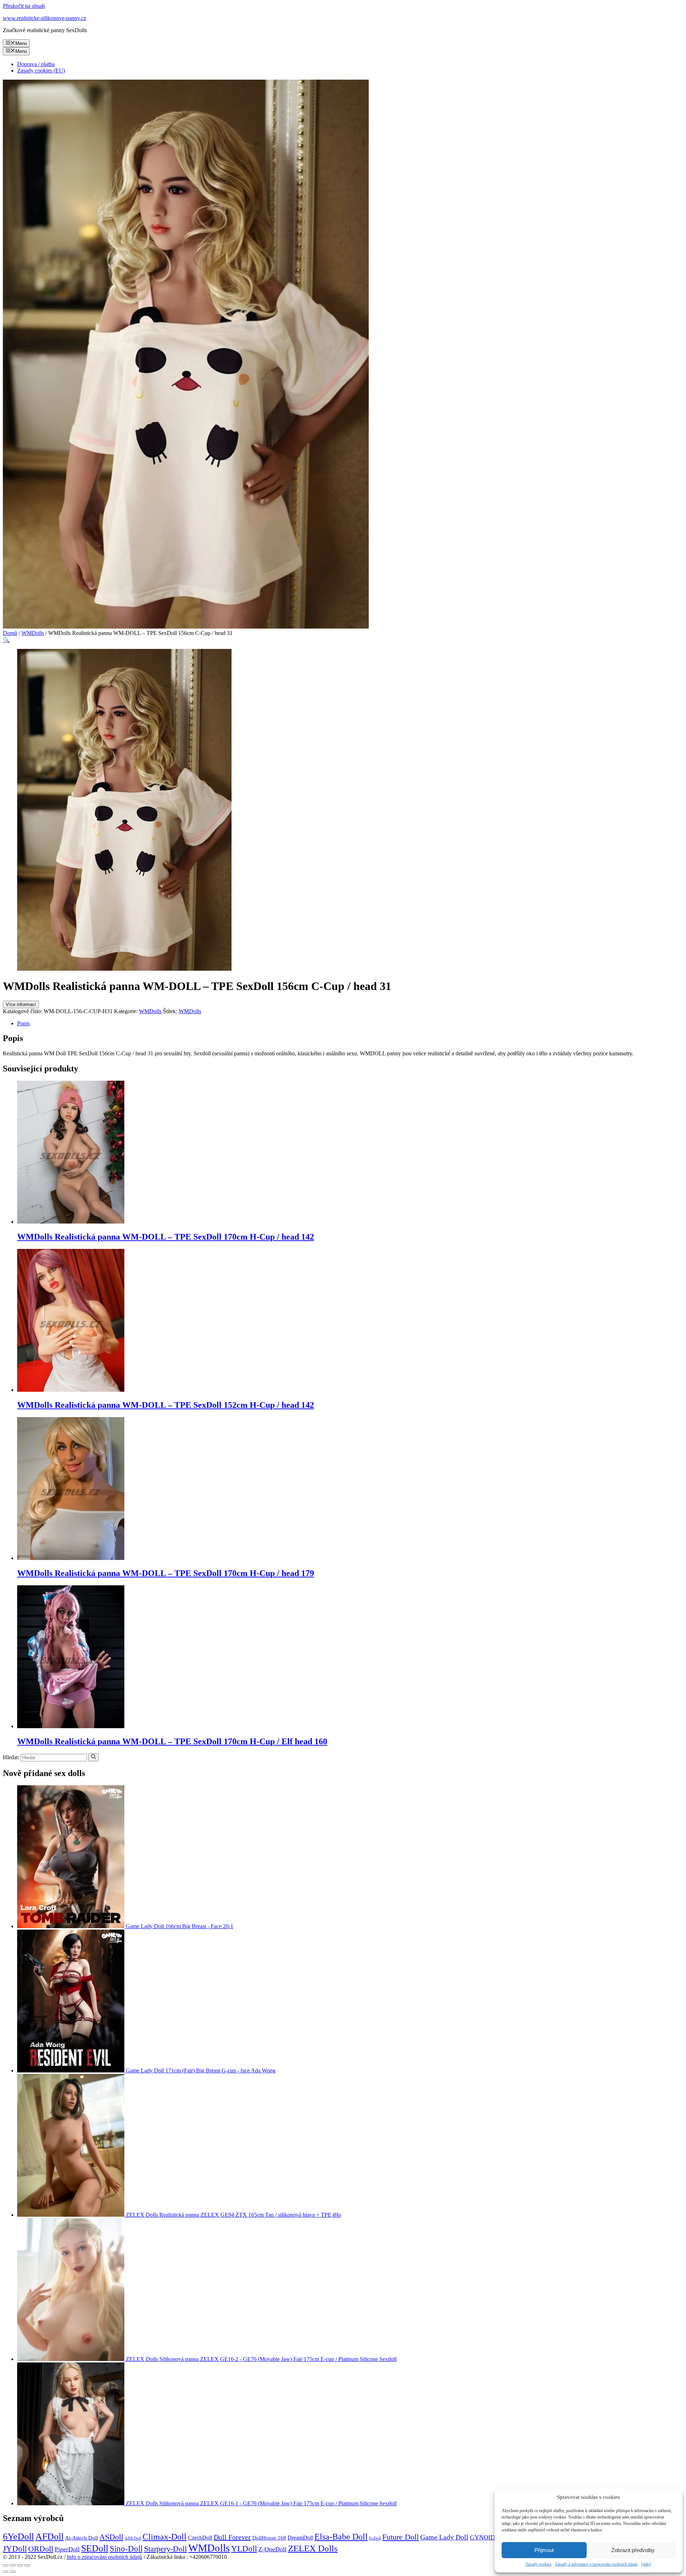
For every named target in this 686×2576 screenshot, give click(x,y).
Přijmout (544, 2550)
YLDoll (244, 2549)
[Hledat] (93, 1757)
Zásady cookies (539, 2564)
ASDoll (111, 2537)
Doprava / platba (36, 64)
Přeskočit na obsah (24, 6)
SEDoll (95, 2548)
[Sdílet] (13, 2565)
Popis (23, 1023)
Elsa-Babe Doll (341, 2537)
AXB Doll (133, 2538)
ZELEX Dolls (313, 2548)
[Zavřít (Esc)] (6, 2565)
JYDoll (15, 2549)
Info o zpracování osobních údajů (105, 2557)
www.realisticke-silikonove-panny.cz (44, 18)
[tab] (350, 1024)
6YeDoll (18, 2537)
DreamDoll (300, 2538)
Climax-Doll (165, 2537)
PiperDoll (67, 2549)
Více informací (21, 1004)
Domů (10, 633)
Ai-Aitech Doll (81, 2538)
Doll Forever (232, 2537)
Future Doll (401, 2537)
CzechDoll (200, 2538)
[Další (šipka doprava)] (13, 2572)
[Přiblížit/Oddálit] (27, 2565)
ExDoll (375, 2538)
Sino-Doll (126, 2549)
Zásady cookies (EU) (41, 71)
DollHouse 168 (269, 2538)
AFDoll (49, 2537)
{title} (646, 2564)
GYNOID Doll (489, 2537)
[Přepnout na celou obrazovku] (20, 2565)
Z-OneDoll (272, 2549)
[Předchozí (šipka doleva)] (6, 2572)
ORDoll (41, 2549)
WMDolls (33, 633)
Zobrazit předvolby (633, 2550)
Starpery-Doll (165, 2549)
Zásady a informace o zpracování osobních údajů (596, 2564)
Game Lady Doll (444, 2537)
